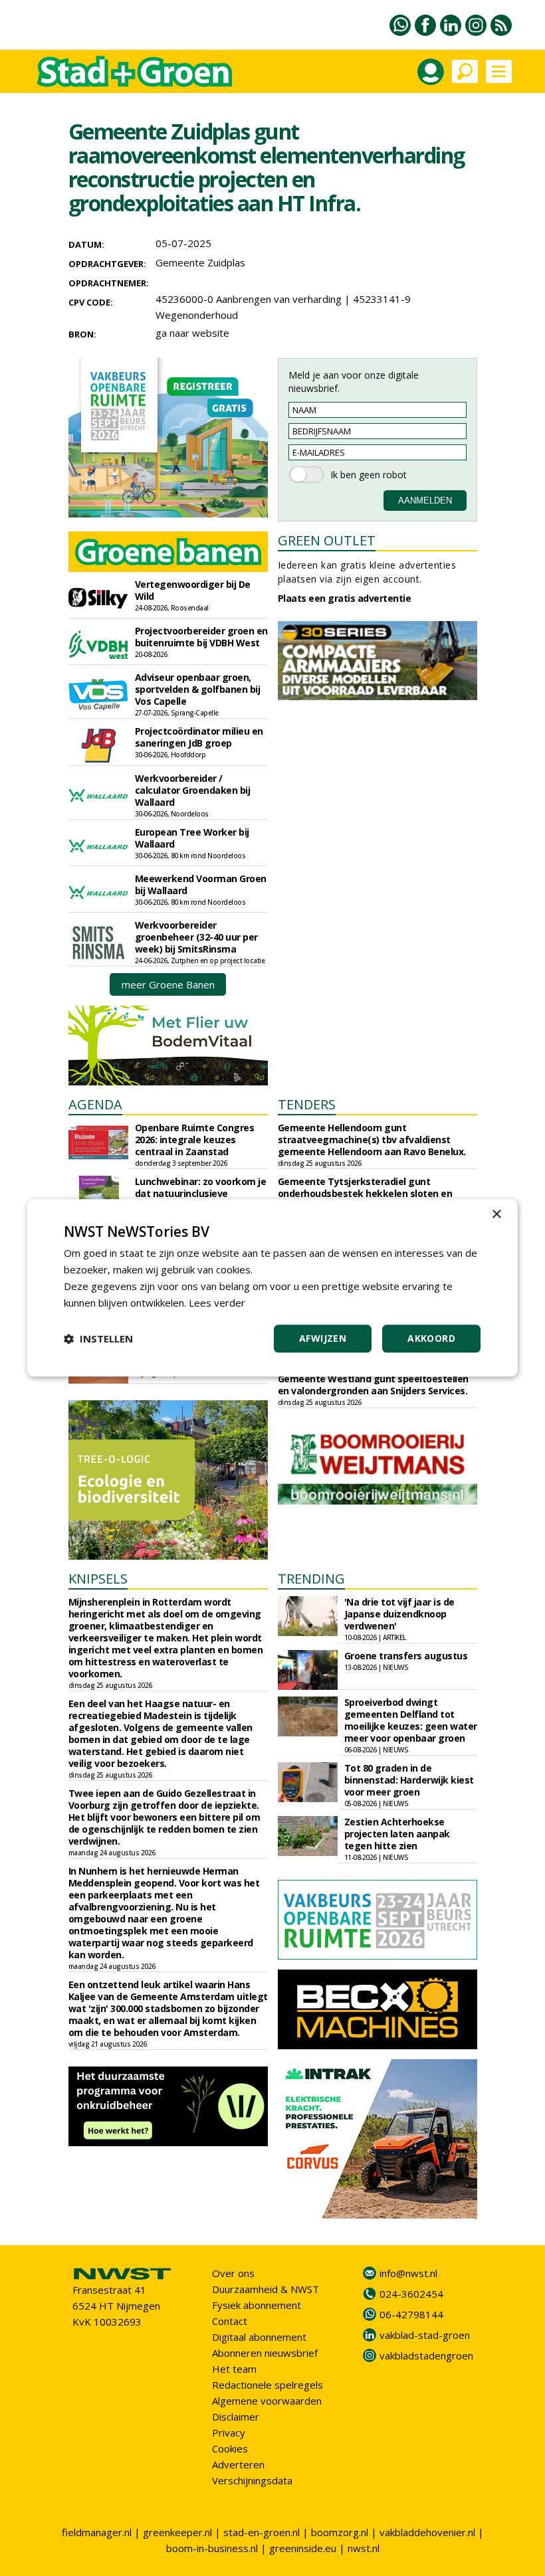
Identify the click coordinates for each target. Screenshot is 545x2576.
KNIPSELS (98, 1579)
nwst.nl (364, 2548)
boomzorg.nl (340, 2532)
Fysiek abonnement (257, 2305)
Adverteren (238, 2464)
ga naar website (192, 333)
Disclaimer (236, 2417)
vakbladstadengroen (426, 2355)
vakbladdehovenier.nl (427, 2532)
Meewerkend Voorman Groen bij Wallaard (201, 884)
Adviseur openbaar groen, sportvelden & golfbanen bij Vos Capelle (198, 689)
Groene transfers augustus (406, 1656)
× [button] (496, 1215)
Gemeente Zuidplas (200, 262)
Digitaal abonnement (259, 2337)
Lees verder (217, 1303)
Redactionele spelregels (268, 2385)
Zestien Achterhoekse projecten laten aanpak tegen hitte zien (397, 1834)
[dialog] (272, 1288)
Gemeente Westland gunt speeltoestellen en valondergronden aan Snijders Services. (373, 1385)
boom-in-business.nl (212, 2548)
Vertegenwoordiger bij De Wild (193, 590)
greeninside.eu (303, 2548)
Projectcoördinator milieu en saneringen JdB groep (199, 737)
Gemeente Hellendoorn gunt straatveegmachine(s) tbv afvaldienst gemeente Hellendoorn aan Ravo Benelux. (372, 1140)
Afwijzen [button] (323, 1339)
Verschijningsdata (252, 2480)
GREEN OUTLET (327, 540)
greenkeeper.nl (177, 2532)
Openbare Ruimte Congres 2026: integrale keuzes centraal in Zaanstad (195, 1140)
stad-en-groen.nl (262, 2532)
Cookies (230, 2448)
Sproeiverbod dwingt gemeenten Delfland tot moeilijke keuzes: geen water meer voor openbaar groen (411, 1720)
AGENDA (95, 1104)
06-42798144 (411, 2314)
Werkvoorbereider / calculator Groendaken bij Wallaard (193, 790)
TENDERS (307, 1104)
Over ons (233, 2273)
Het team (234, 2369)
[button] (98, 1339)
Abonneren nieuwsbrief (265, 2353)
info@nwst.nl (408, 2273)
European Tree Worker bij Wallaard (192, 838)
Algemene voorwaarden (267, 2401)
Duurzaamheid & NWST (266, 2289)
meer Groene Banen (168, 984)
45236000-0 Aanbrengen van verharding (249, 299)
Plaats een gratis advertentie (345, 598)
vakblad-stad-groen (425, 2335)
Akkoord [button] (431, 1339)
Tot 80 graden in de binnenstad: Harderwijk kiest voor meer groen (409, 1780)
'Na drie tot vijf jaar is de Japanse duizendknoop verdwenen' (399, 1614)
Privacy (229, 2433)
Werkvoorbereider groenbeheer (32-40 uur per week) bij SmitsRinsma (196, 937)
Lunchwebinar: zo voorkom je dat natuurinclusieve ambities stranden (201, 1193)
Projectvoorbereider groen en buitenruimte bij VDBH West (201, 637)
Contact (230, 2321)
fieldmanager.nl (97, 2532)
